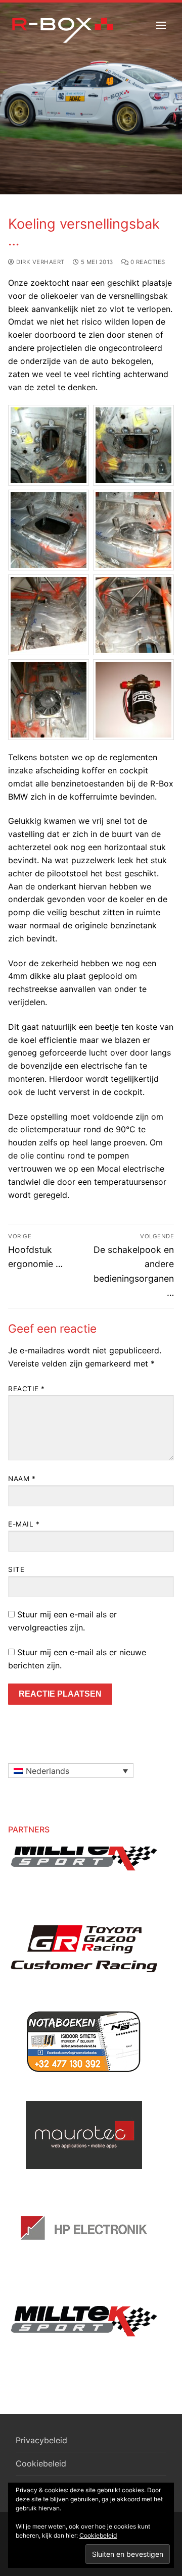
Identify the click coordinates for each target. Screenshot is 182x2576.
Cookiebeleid (41, 2463)
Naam (22, 1479)
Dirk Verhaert (40, 262)
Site (16, 1569)
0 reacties (147, 262)
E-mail (24, 1524)
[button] (71, 1771)
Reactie (27, 1389)
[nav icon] (161, 25)
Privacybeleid (41, 2440)
